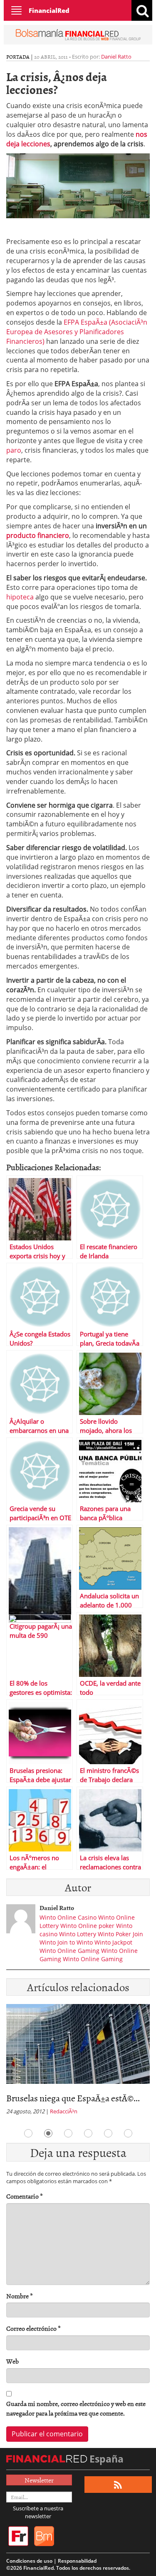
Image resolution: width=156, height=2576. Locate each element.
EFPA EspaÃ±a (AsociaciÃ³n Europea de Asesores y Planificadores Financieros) (77, 332)
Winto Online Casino (68, 1917)
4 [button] (88, 2133)
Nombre (20, 2296)
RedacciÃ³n (64, 2111)
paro (14, 450)
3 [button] (68, 2133)
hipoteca (21, 597)
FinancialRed (49, 10)
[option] (78, 2062)
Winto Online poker (87, 1926)
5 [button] (108, 2133)
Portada (18, 57)
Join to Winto (75, 1942)
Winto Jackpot (113, 1942)
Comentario (25, 2196)
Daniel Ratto (116, 57)
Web (12, 2361)
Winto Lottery (78, 1934)
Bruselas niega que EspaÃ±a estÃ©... (73, 2098)
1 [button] (28, 2133)
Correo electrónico (33, 2328)
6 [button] (128, 2133)
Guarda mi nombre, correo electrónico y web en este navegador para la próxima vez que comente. (76, 2408)
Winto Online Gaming (69, 1951)
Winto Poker (114, 1934)
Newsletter (39, 2480)
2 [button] (48, 2133)
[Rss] (118, 2485)
